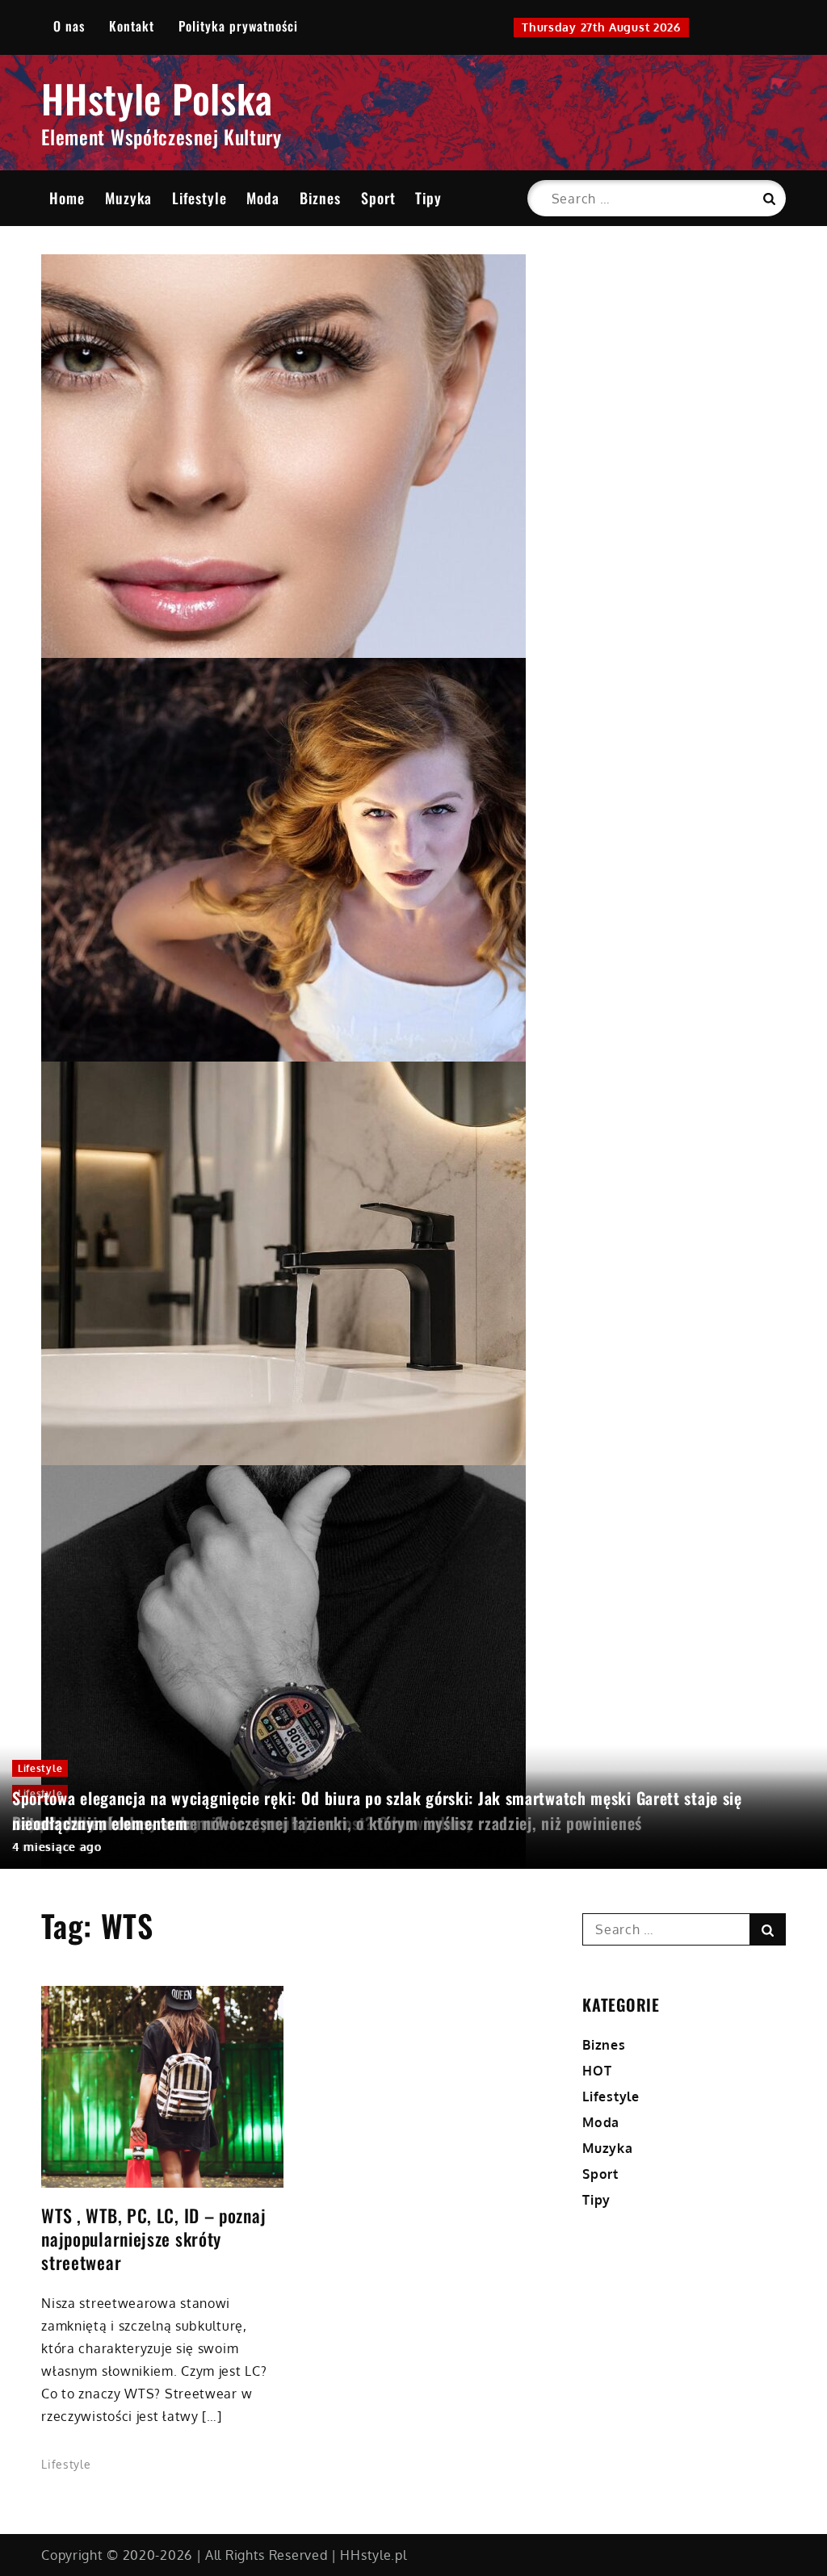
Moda (263, 198)
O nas (69, 26)
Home (67, 198)
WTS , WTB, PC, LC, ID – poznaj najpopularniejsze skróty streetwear (153, 2239)
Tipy (428, 198)
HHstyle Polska (157, 98)
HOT (597, 2071)
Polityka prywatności (238, 26)
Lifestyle (199, 198)
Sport (378, 198)
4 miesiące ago (57, 1847)
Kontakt (132, 26)
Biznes (320, 198)
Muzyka (128, 198)
